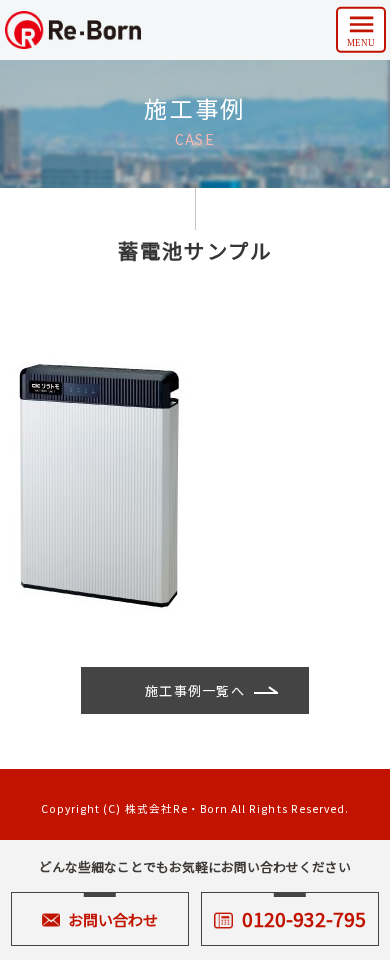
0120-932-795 (304, 918)
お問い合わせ (113, 919)
